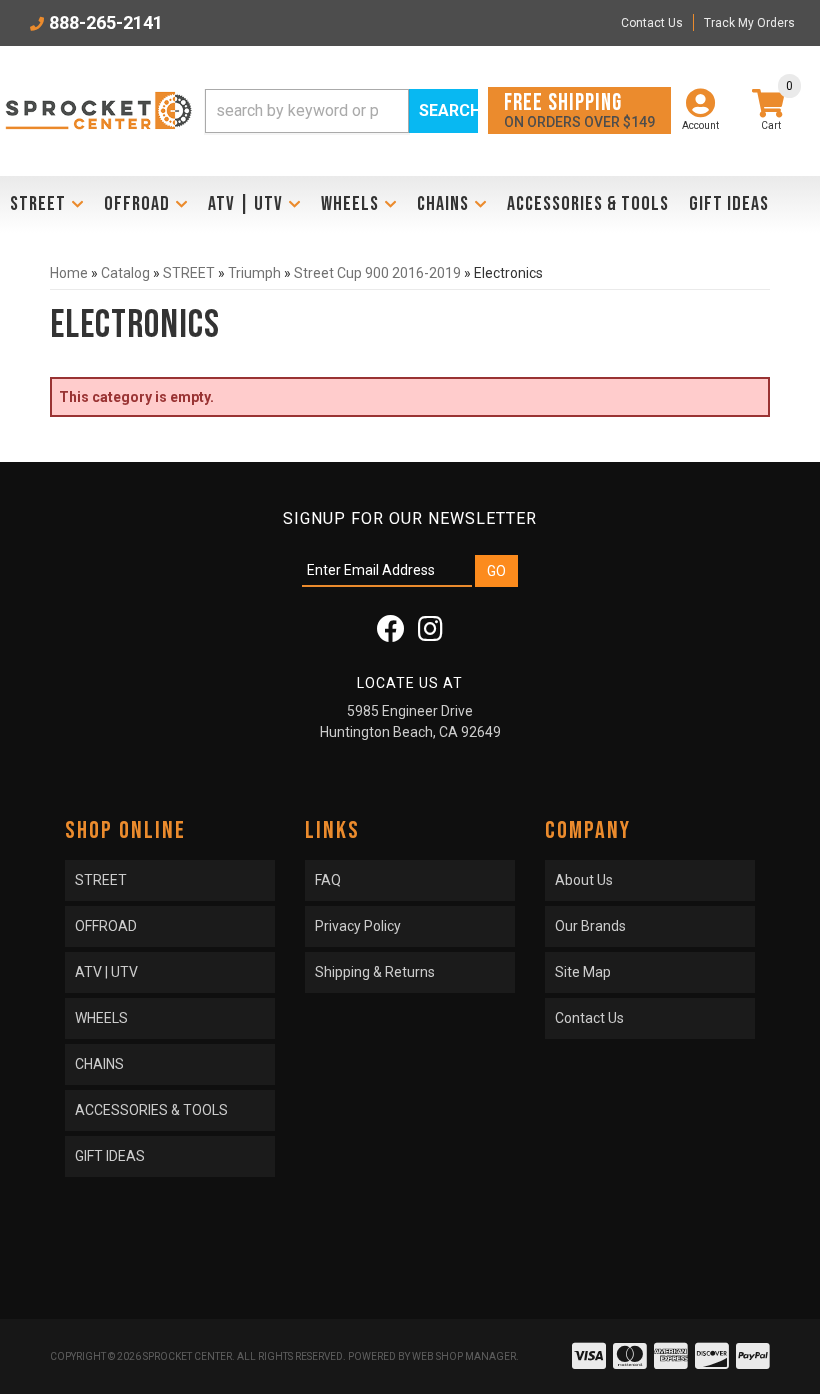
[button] (341, 111)
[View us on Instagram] (430, 634)
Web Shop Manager (464, 1356)
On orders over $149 (579, 109)
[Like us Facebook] (391, 634)
